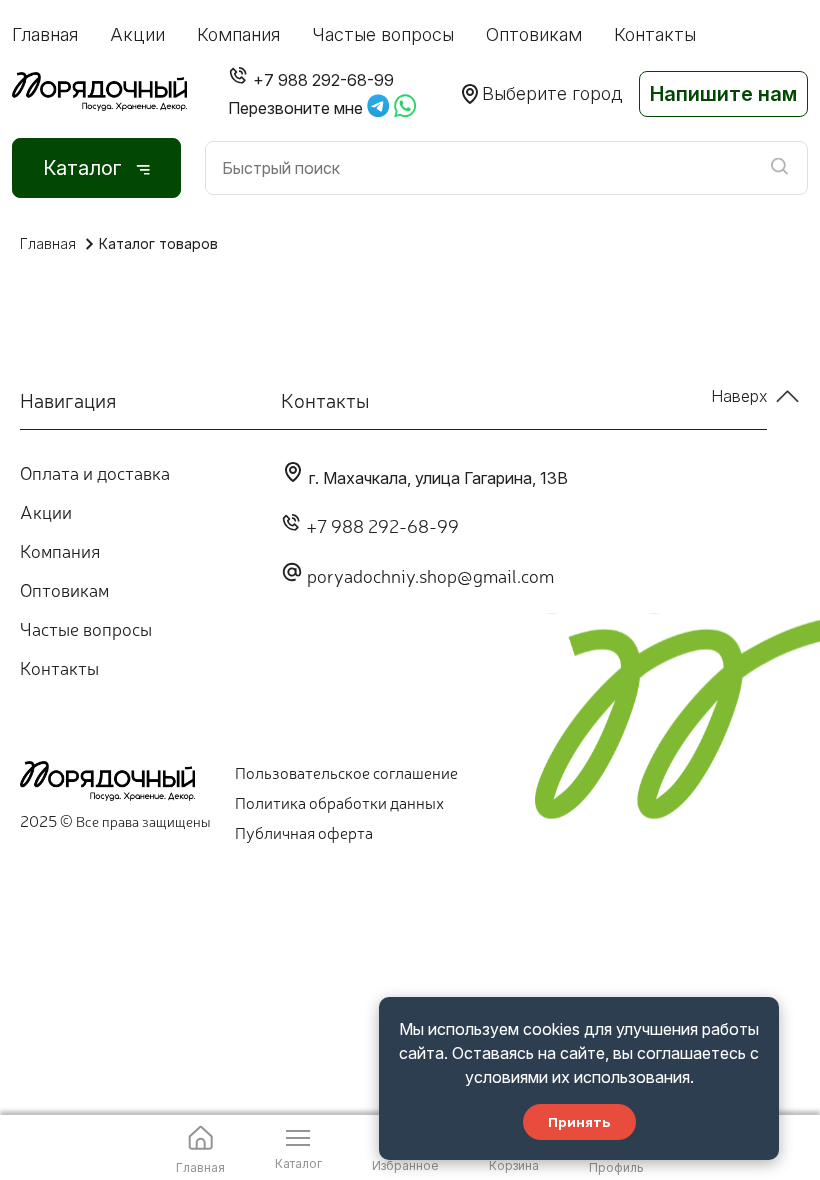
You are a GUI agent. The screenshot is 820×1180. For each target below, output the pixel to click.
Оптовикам (534, 34)
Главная (45, 34)
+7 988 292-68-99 (382, 525)
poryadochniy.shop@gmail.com (430, 575)
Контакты (655, 34)
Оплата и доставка (95, 472)
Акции (137, 34)
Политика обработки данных (339, 802)
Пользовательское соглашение (346, 772)
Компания (238, 34)
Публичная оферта (304, 832)
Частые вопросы (383, 34)
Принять (579, 1122)
